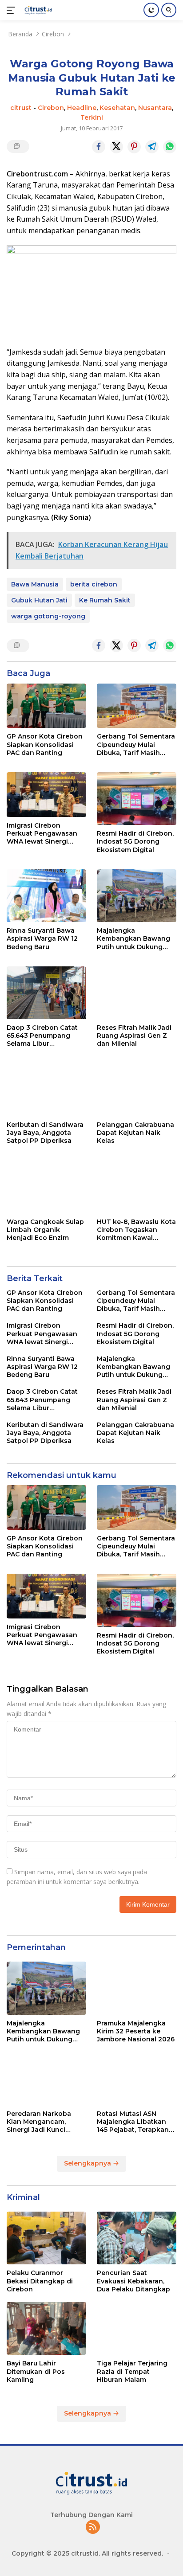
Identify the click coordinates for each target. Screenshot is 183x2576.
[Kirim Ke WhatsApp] (170, 147)
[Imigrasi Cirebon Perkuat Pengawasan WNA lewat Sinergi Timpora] (46, 795)
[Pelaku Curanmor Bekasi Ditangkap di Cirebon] (46, 2238)
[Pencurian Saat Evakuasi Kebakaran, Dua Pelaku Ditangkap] (137, 2238)
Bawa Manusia (35, 584)
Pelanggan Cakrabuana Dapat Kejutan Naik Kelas (135, 1133)
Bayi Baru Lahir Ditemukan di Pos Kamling (36, 2371)
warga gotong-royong (48, 616)
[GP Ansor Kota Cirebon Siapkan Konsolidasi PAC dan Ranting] (46, 706)
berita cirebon (94, 584)
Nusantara (155, 108)
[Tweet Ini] (116, 147)
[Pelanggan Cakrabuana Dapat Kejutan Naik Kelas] (137, 1090)
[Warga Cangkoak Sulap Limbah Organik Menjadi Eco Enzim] (46, 1187)
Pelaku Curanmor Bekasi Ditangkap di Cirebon (40, 2281)
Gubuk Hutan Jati (39, 600)
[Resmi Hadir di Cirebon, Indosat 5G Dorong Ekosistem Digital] (137, 799)
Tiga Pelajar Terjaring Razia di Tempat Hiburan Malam (132, 2371)
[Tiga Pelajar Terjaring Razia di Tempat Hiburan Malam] (137, 2328)
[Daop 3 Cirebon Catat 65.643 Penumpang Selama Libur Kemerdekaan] (46, 993)
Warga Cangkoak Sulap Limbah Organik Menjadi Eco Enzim (45, 1230)
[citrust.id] (37, 10)
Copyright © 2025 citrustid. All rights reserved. (87, 2553)
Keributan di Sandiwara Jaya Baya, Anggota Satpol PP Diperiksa (45, 1133)
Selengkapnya (88, 2163)
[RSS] (93, 2527)
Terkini (92, 117)
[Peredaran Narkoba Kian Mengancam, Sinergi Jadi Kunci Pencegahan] (46, 2078)
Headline (82, 108)
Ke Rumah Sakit (105, 600)
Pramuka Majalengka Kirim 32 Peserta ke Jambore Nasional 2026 (136, 2031)
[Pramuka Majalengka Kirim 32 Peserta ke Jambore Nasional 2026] (137, 1988)
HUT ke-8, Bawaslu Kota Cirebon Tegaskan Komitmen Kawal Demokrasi (136, 1230)
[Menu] (13, 10)
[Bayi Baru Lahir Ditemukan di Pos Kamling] (46, 2328)
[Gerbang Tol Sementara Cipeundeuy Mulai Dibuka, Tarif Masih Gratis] (137, 706)
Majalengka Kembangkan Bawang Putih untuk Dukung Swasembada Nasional (134, 939)
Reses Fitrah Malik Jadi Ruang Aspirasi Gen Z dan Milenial (134, 1036)
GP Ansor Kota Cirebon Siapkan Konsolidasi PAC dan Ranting (45, 744)
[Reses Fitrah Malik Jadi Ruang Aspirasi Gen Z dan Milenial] (137, 993)
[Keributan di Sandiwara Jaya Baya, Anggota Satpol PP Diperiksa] (46, 1090)
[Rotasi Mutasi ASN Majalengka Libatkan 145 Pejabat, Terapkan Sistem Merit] (137, 2078)
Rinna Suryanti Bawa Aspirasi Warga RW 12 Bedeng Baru (42, 938)
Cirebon (51, 108)
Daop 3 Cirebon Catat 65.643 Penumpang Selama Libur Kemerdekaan (42, 1036)
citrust (21, 108)
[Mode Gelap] (151, 10)
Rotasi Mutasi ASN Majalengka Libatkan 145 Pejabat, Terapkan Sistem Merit (133, 2122)
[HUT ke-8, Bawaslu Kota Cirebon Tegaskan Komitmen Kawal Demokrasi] (137, 1187)
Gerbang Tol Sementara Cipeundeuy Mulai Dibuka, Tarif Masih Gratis (136, 745)
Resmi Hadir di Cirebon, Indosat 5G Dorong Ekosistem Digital (135, 841)
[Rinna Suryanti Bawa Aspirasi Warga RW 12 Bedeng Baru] (46, 896)
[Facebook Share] (99, 147)
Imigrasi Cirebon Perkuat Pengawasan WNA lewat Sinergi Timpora (42, 834)
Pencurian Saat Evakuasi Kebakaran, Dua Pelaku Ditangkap (133, 2281)
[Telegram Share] (152, 147)
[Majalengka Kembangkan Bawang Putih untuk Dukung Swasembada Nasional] (137, 896)
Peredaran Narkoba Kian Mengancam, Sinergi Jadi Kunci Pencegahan (39, 2122)
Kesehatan (117, 108)
